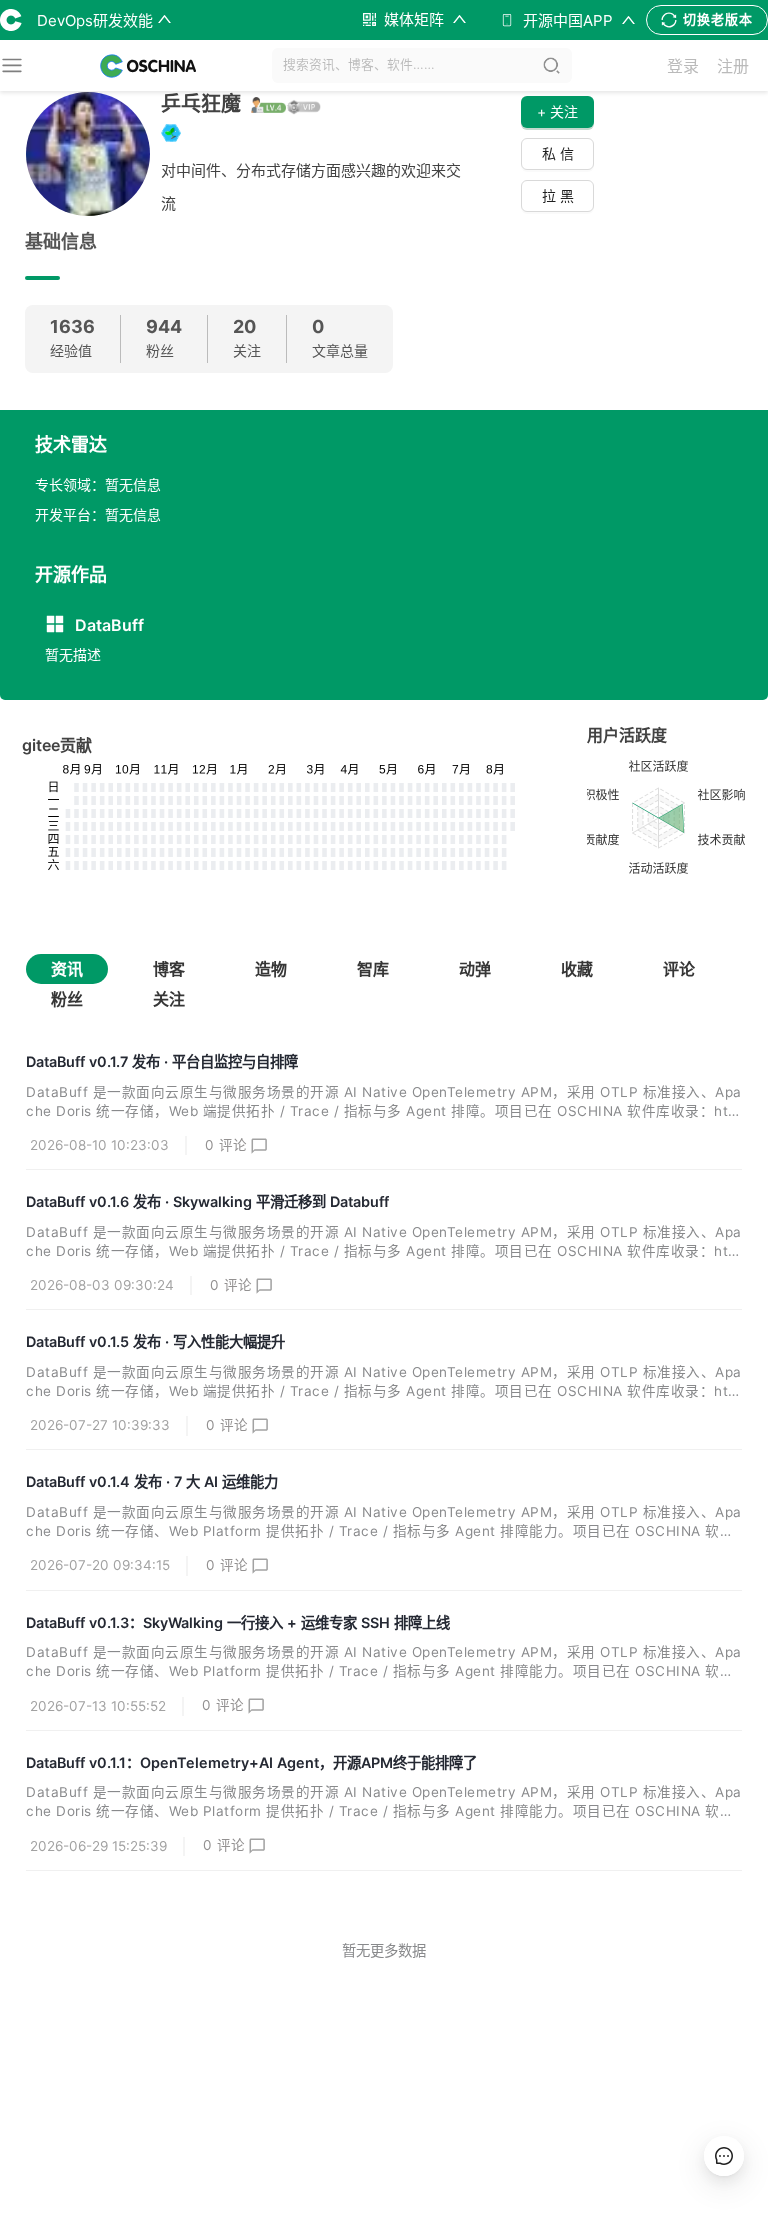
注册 (733, 66)
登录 (683, 66)
